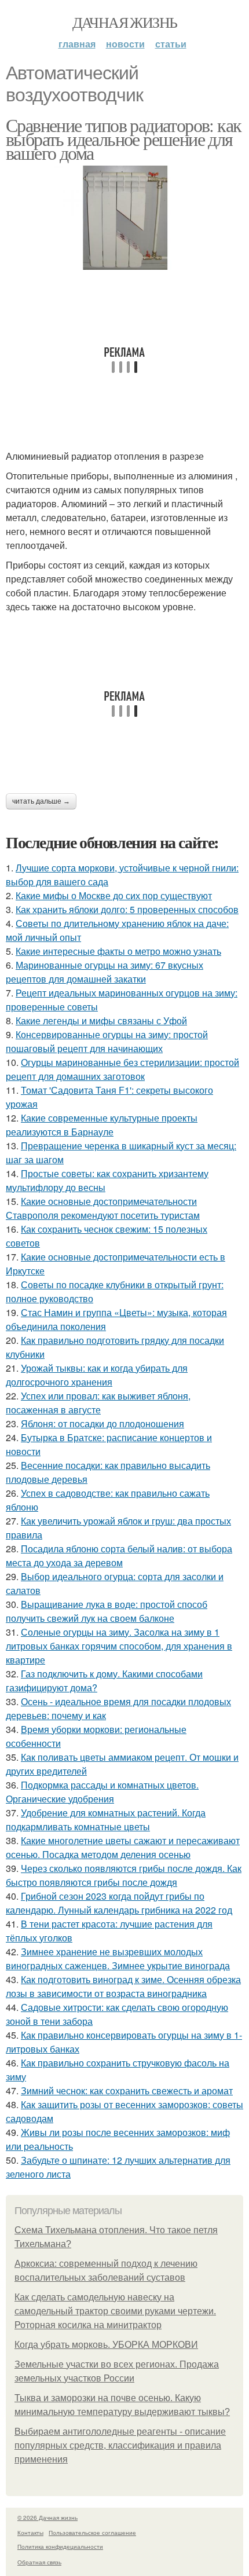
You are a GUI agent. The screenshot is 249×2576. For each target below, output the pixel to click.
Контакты (30, 2533)
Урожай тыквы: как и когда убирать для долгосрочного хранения (97, 1375)
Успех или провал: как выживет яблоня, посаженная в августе (98, 1403)
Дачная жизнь (125, 22)
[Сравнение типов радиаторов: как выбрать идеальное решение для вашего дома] (124, 218)
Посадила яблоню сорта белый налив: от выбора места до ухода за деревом (119, 1556)
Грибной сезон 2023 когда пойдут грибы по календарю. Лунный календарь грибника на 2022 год (119, 1903)
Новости (125, 44)
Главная (77, 44)
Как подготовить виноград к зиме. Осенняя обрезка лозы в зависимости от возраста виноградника (123, 1986)
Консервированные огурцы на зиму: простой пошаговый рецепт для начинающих (107, 1041)
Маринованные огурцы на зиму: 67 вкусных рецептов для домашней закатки (105, 972)
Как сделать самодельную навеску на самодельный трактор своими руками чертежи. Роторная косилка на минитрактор (115, 2311)
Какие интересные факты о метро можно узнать (118, 951)
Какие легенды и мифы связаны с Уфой (101, 1020)
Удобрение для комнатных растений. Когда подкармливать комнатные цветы (106, 1820)
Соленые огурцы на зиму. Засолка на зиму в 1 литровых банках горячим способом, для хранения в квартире (119, 1646)
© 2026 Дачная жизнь (47, 2518)
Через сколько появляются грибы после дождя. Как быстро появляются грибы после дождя (124, 1875)
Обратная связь (39, 2562)
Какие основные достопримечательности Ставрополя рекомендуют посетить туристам (103, 1208)
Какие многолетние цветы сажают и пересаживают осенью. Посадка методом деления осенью (123, 1847)
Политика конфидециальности (60, 2546)
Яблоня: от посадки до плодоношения (102, 1423)
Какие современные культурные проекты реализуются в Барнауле (102, 1125)
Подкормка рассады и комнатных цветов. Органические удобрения (102, 1792)
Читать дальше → (41, 801)
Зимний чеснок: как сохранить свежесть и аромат (127, 2091)
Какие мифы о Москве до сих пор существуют (114, 895)
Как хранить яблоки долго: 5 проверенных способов (127, 909)
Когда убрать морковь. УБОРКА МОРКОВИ (106, 2345)
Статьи (171, 44)
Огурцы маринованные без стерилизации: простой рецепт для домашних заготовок (122, 1069)
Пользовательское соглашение (92, 2533)
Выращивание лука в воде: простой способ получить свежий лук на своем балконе (107, 1611)
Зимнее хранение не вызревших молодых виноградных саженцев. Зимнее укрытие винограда (118, 1958)
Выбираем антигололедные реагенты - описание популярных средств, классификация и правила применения (120, 2445)
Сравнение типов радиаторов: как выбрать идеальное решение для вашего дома (123, 139)
